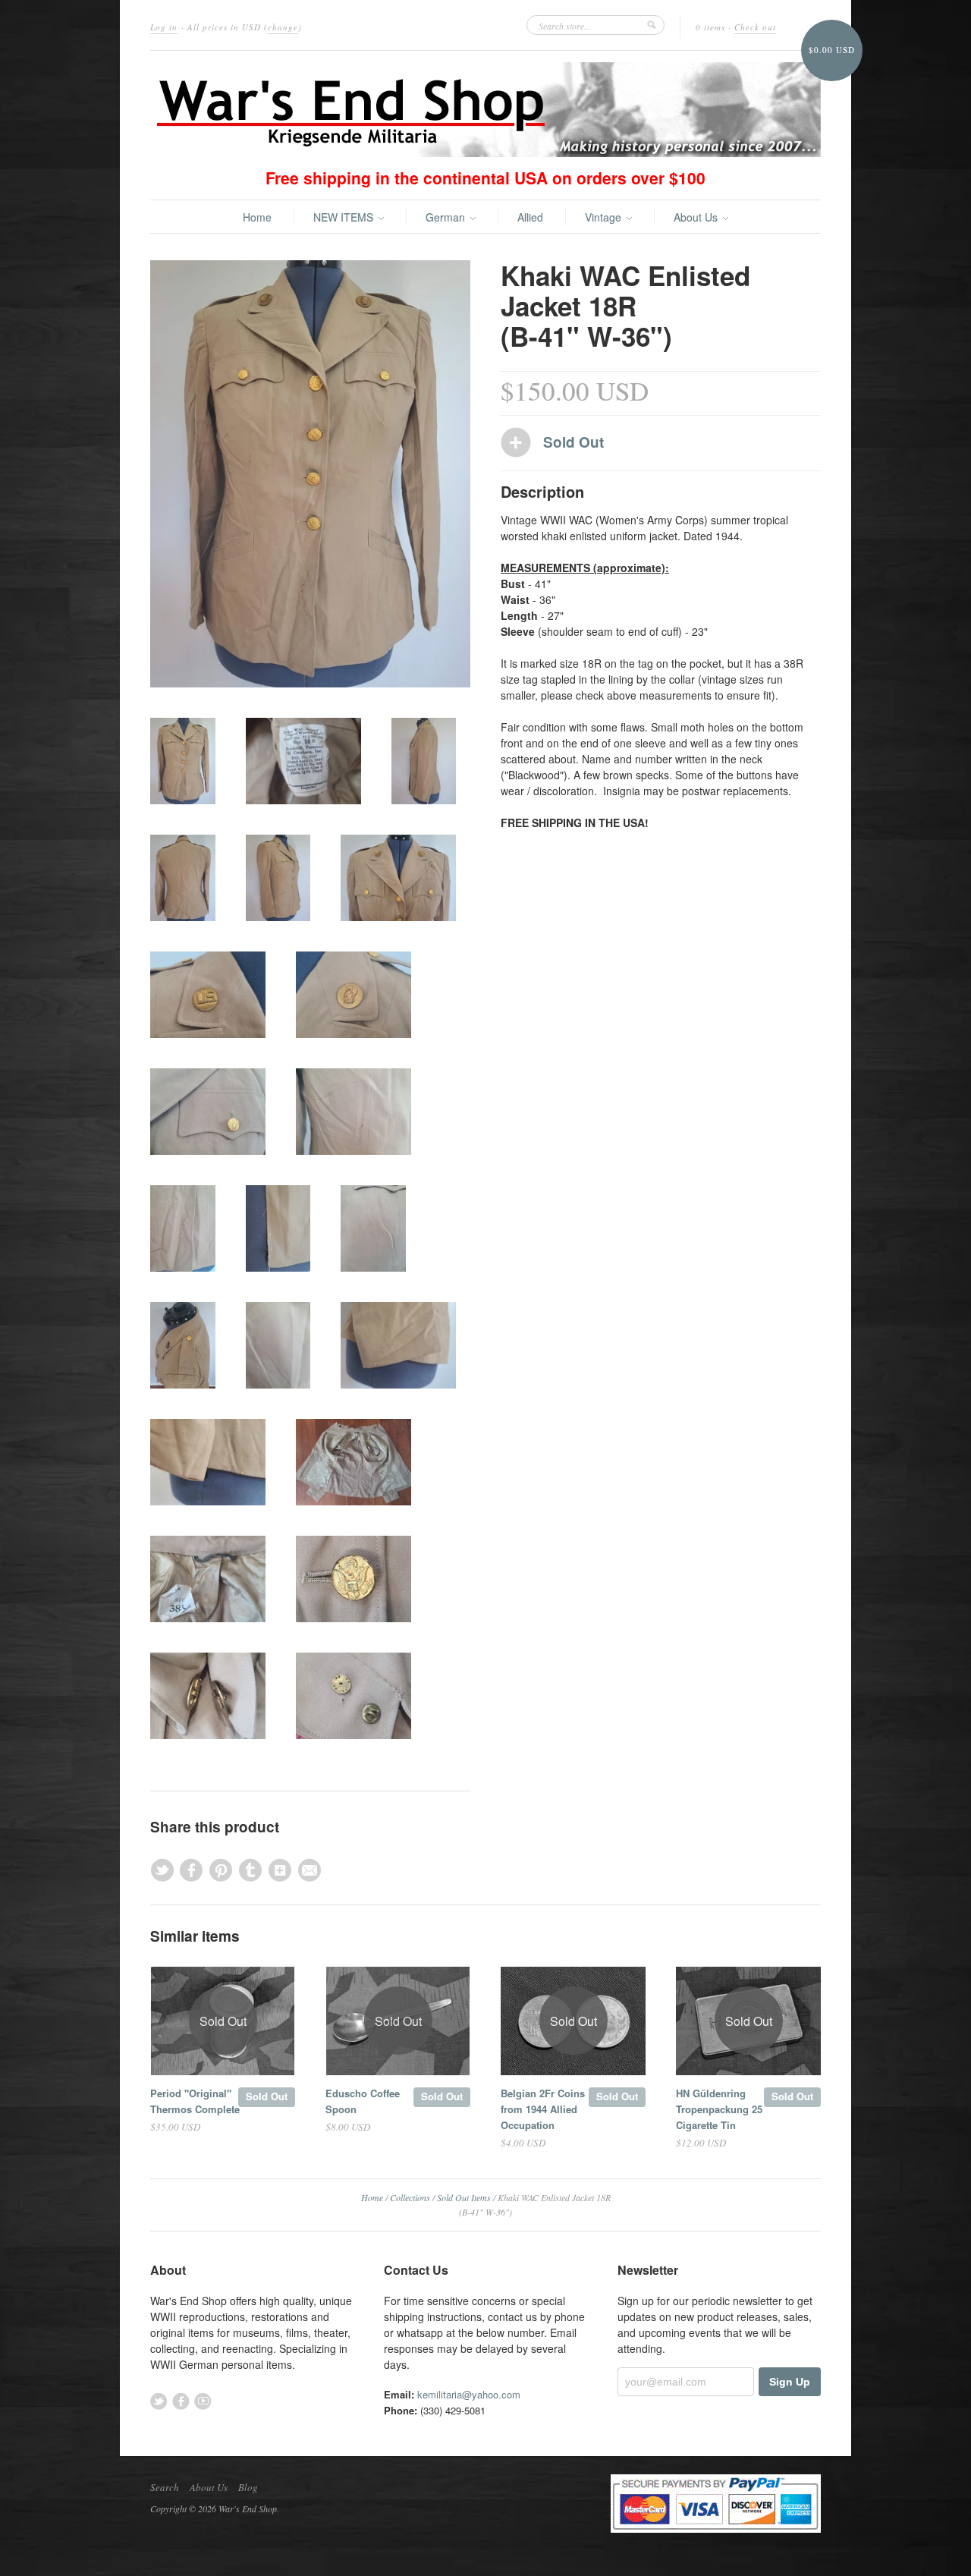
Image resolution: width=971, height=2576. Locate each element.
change (283, 27)
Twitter (159, 2401)
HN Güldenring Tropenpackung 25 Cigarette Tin (719, 2109)
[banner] (485, 110)
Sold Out (267, 2096)
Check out (755, 27)
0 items (710, 27)
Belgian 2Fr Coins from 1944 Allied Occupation (543, 2109)
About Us (697, 217)
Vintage (605, 217)
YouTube (203, 2401)
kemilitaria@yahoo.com (469, 2394)
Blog (248, 2487)
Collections (410, 2197)
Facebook (181, 2401)
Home (257, 217)
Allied (530, 217)
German (447, 217)
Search (165, 2487)
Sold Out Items (464, 2197)
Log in (164, 27)
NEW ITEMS (345, 217)
